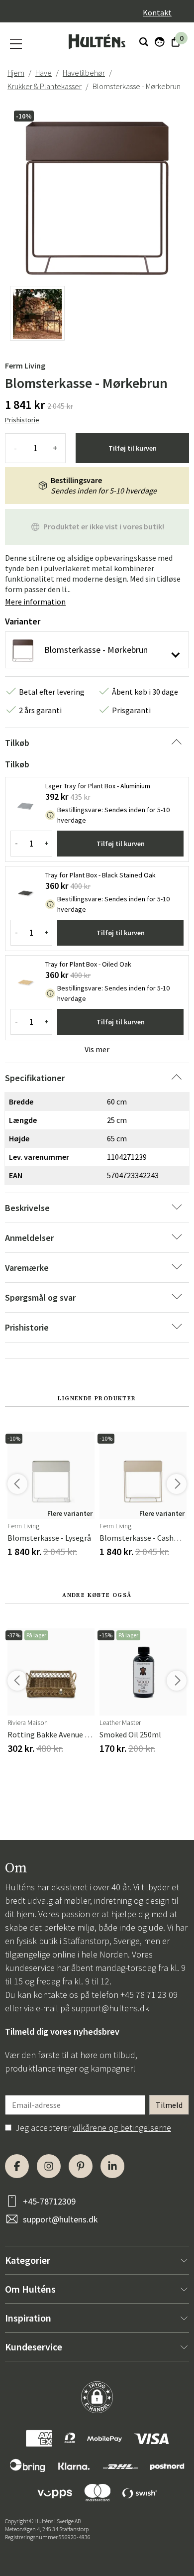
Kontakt (157, 12)
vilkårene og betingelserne (122, 2128)
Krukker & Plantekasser (45, 86)
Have (44, 73)
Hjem (16, 73)
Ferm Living (25, 366)
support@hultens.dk (110, 2008)
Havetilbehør (84, 73)
